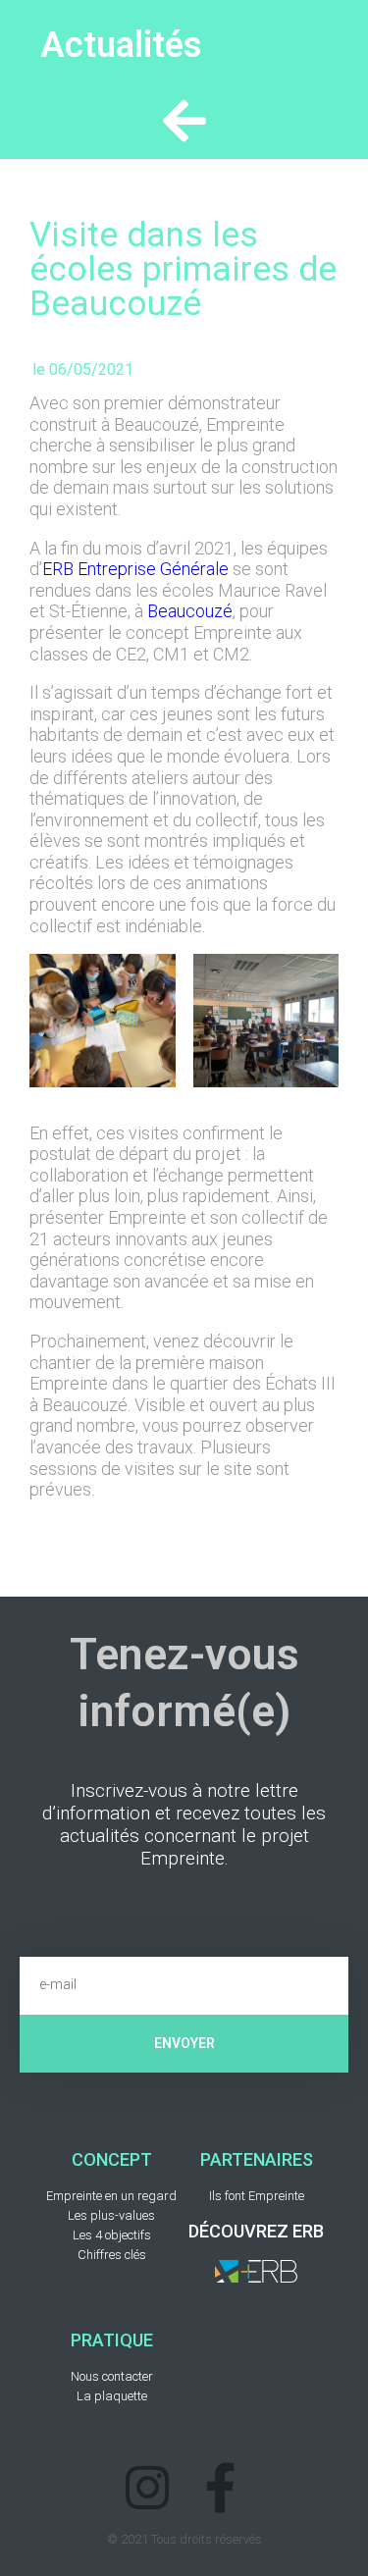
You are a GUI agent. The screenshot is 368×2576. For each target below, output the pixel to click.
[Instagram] (148, 2487)
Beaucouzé (190, 611)
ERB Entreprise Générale (135, 569)
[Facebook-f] (221, 2487)
